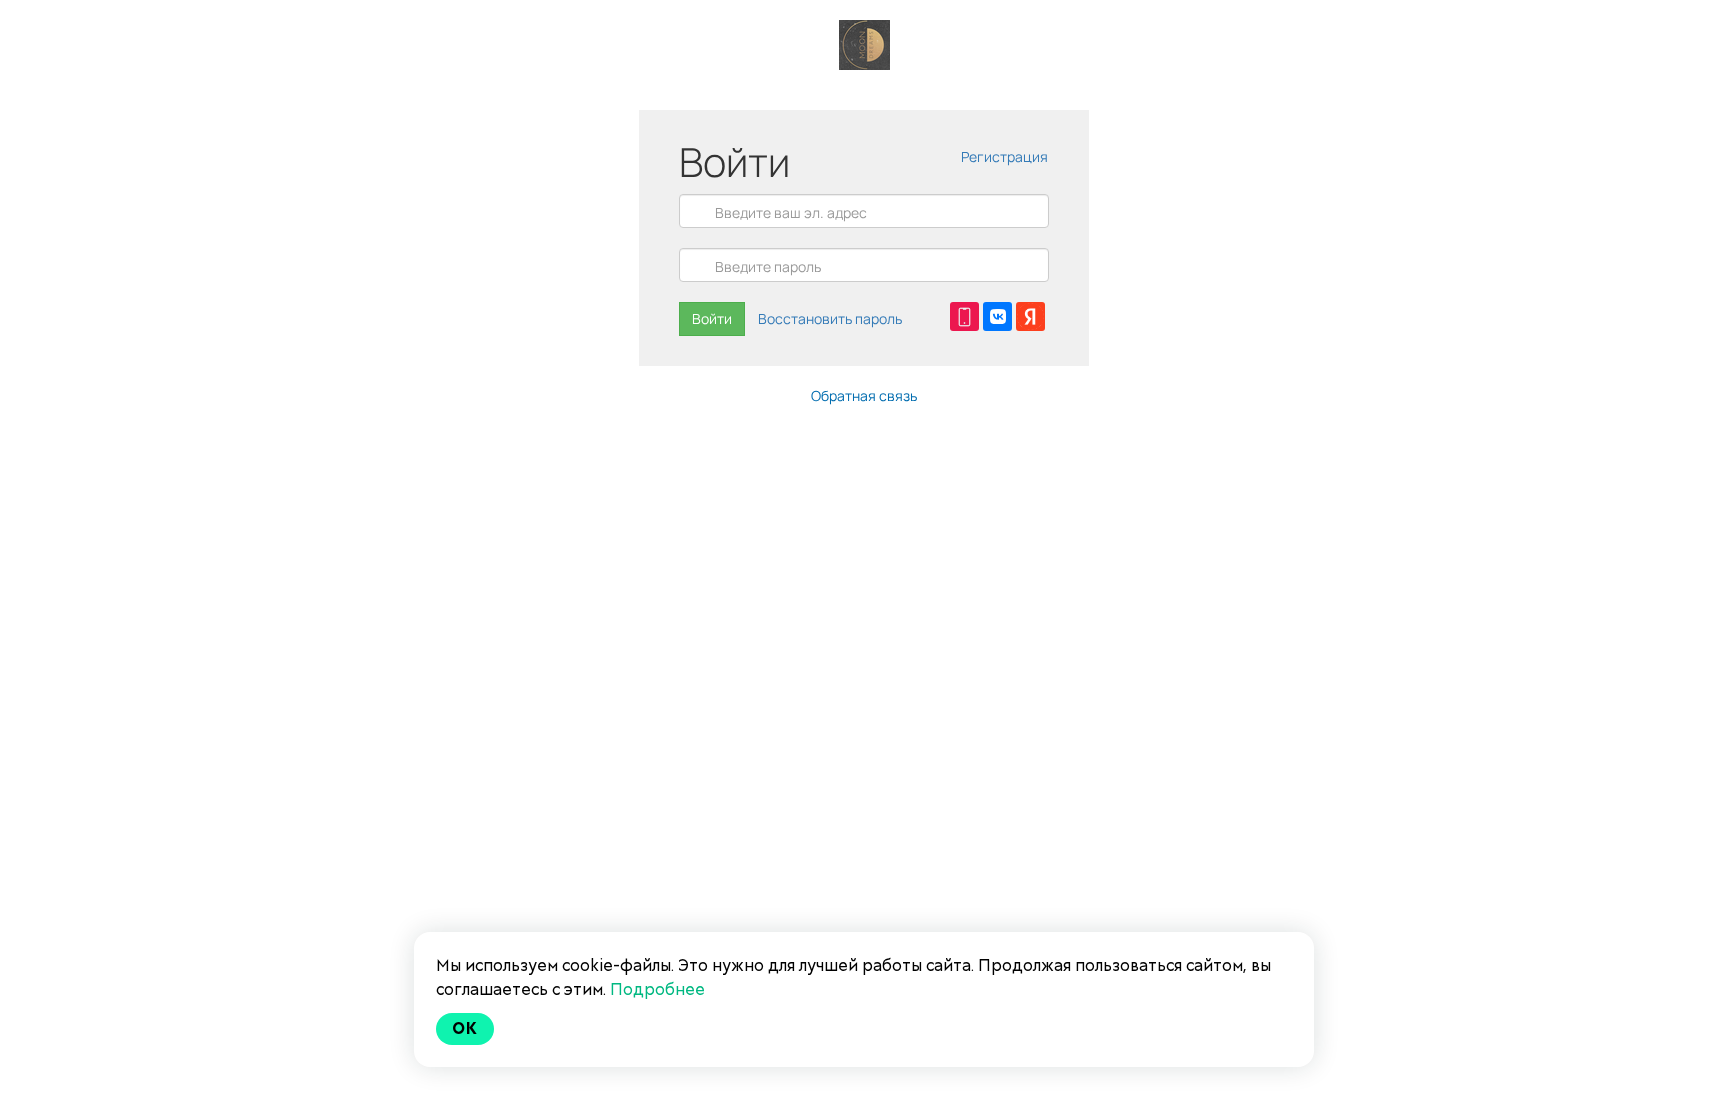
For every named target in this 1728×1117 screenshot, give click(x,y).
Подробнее (657, 989)
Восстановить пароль (830, 318)
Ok (465, 1028)
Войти (712, 318)
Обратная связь (864, 395)
